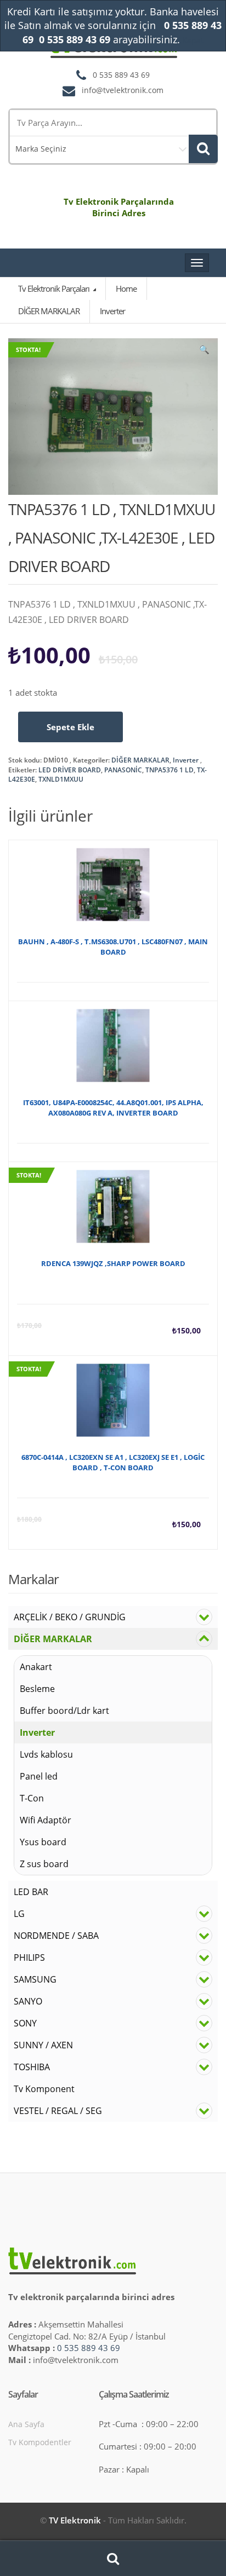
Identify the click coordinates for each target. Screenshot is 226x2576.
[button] (204, 352)
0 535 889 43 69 (89, 2348)
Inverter (186, 760)
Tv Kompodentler (40, 2442)
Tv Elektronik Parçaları (55, 288)
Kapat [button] (193, 40)
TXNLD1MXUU (61, 779)
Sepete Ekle (70, 727)
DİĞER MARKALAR (140, 760)
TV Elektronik (75, 2520)
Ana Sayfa (26, 2424)
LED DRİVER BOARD (70, 770)
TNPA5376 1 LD (169, 770)
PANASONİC (123, 770)
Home (126, 288)
